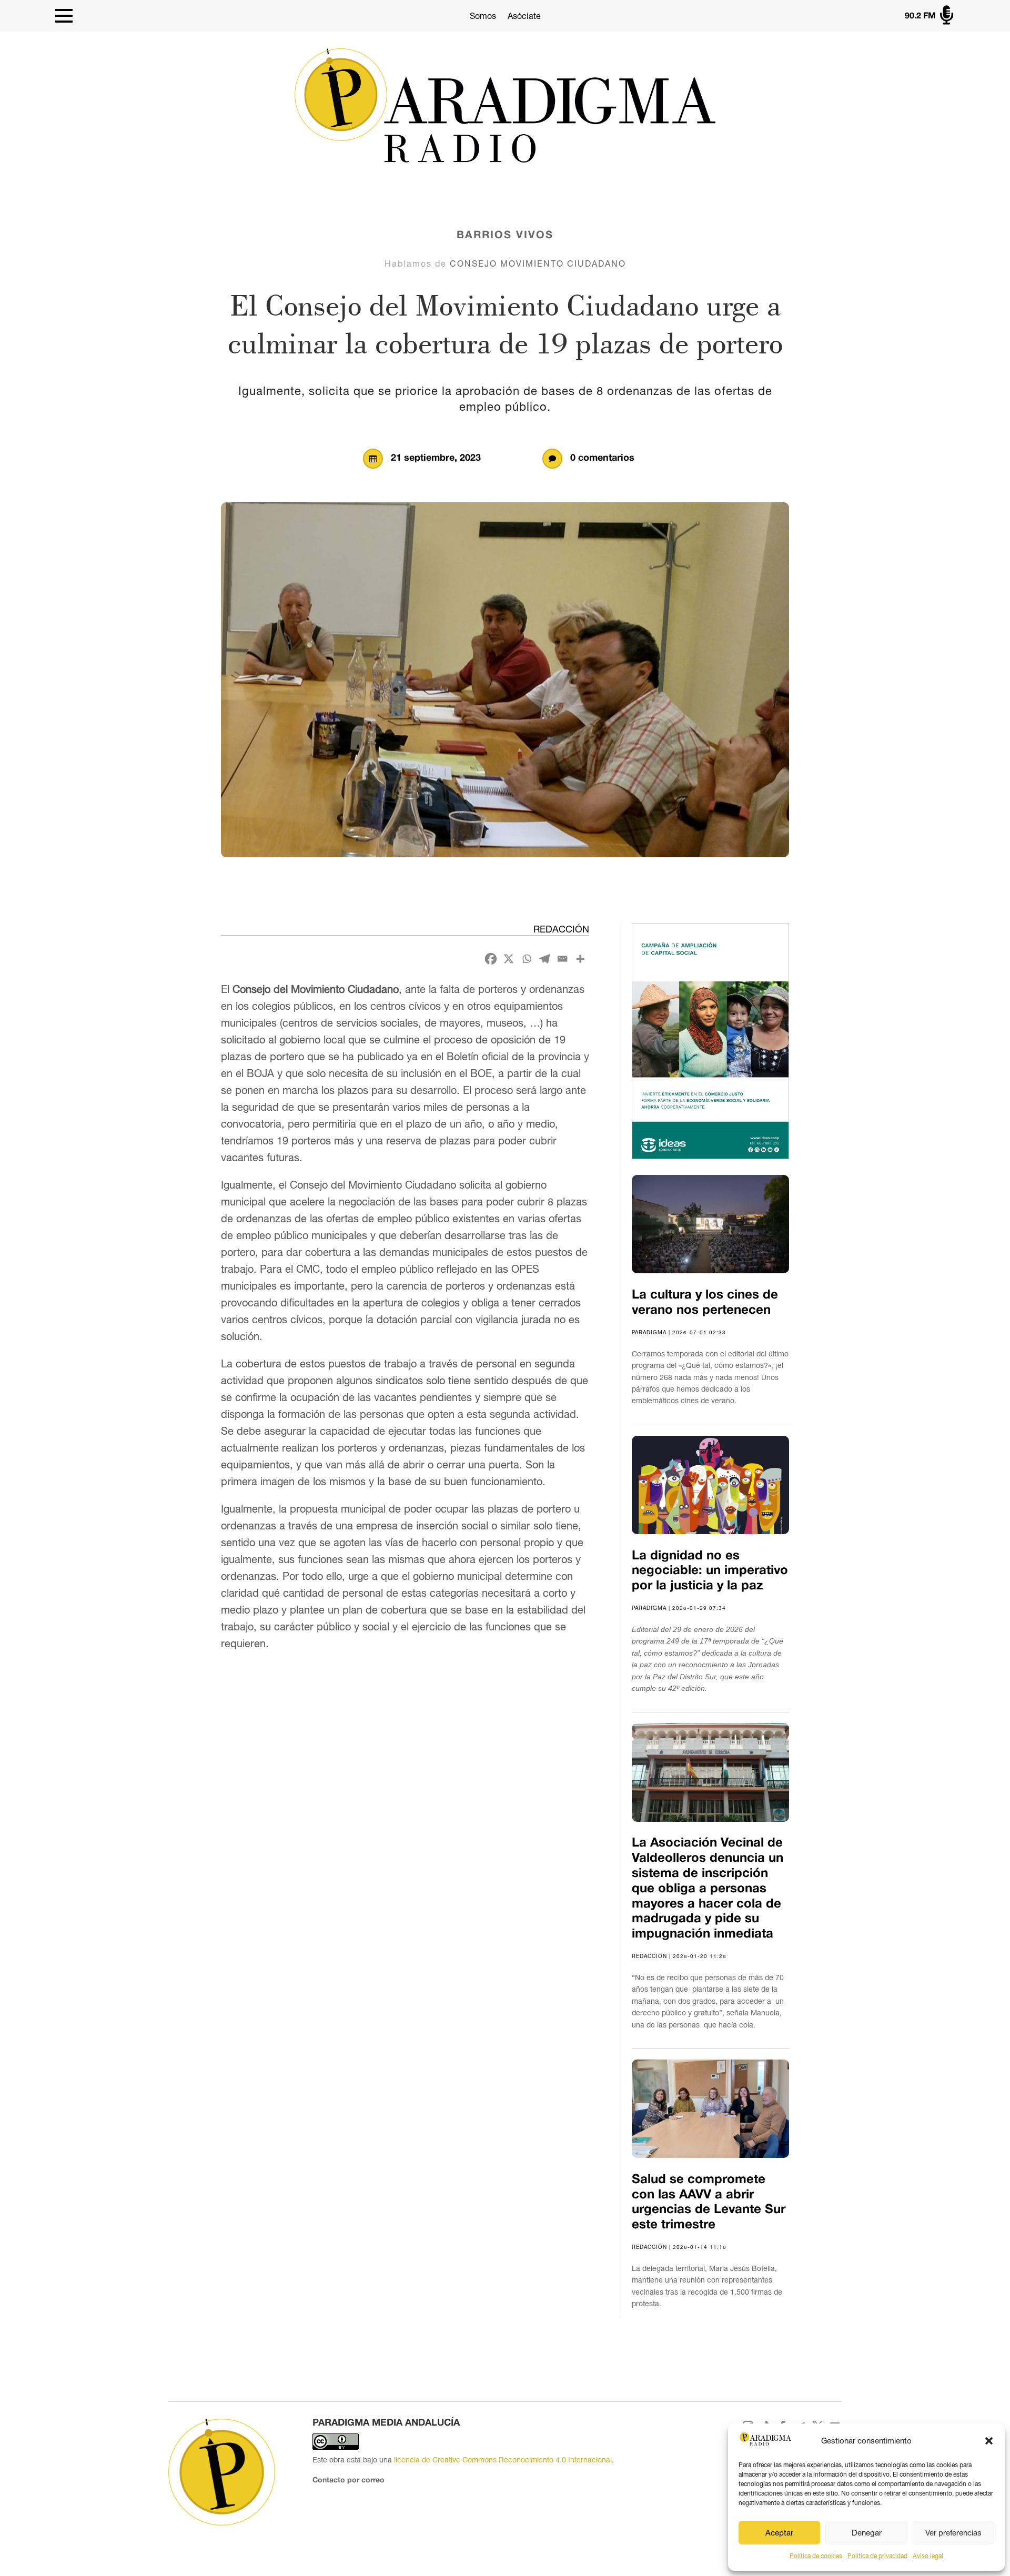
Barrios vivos (505, 236)
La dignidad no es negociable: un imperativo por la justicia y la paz (710, 1571)
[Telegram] (544, 959)
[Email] (562, 959)
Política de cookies (816, 2556)
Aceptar (779, 2533)
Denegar (867, 2533)
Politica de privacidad (877, 2556)
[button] (989, 2441)
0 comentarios (602, 458)
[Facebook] (491, 959)
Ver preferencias (953, 2533)
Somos (483, 16)
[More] (580, 959)
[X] (509, 959)
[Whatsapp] (527, 959)
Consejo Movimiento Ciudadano (538, 263)
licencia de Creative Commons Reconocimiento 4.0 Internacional (503, 2460)
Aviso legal (928, 2556)
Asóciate (524, 16)
